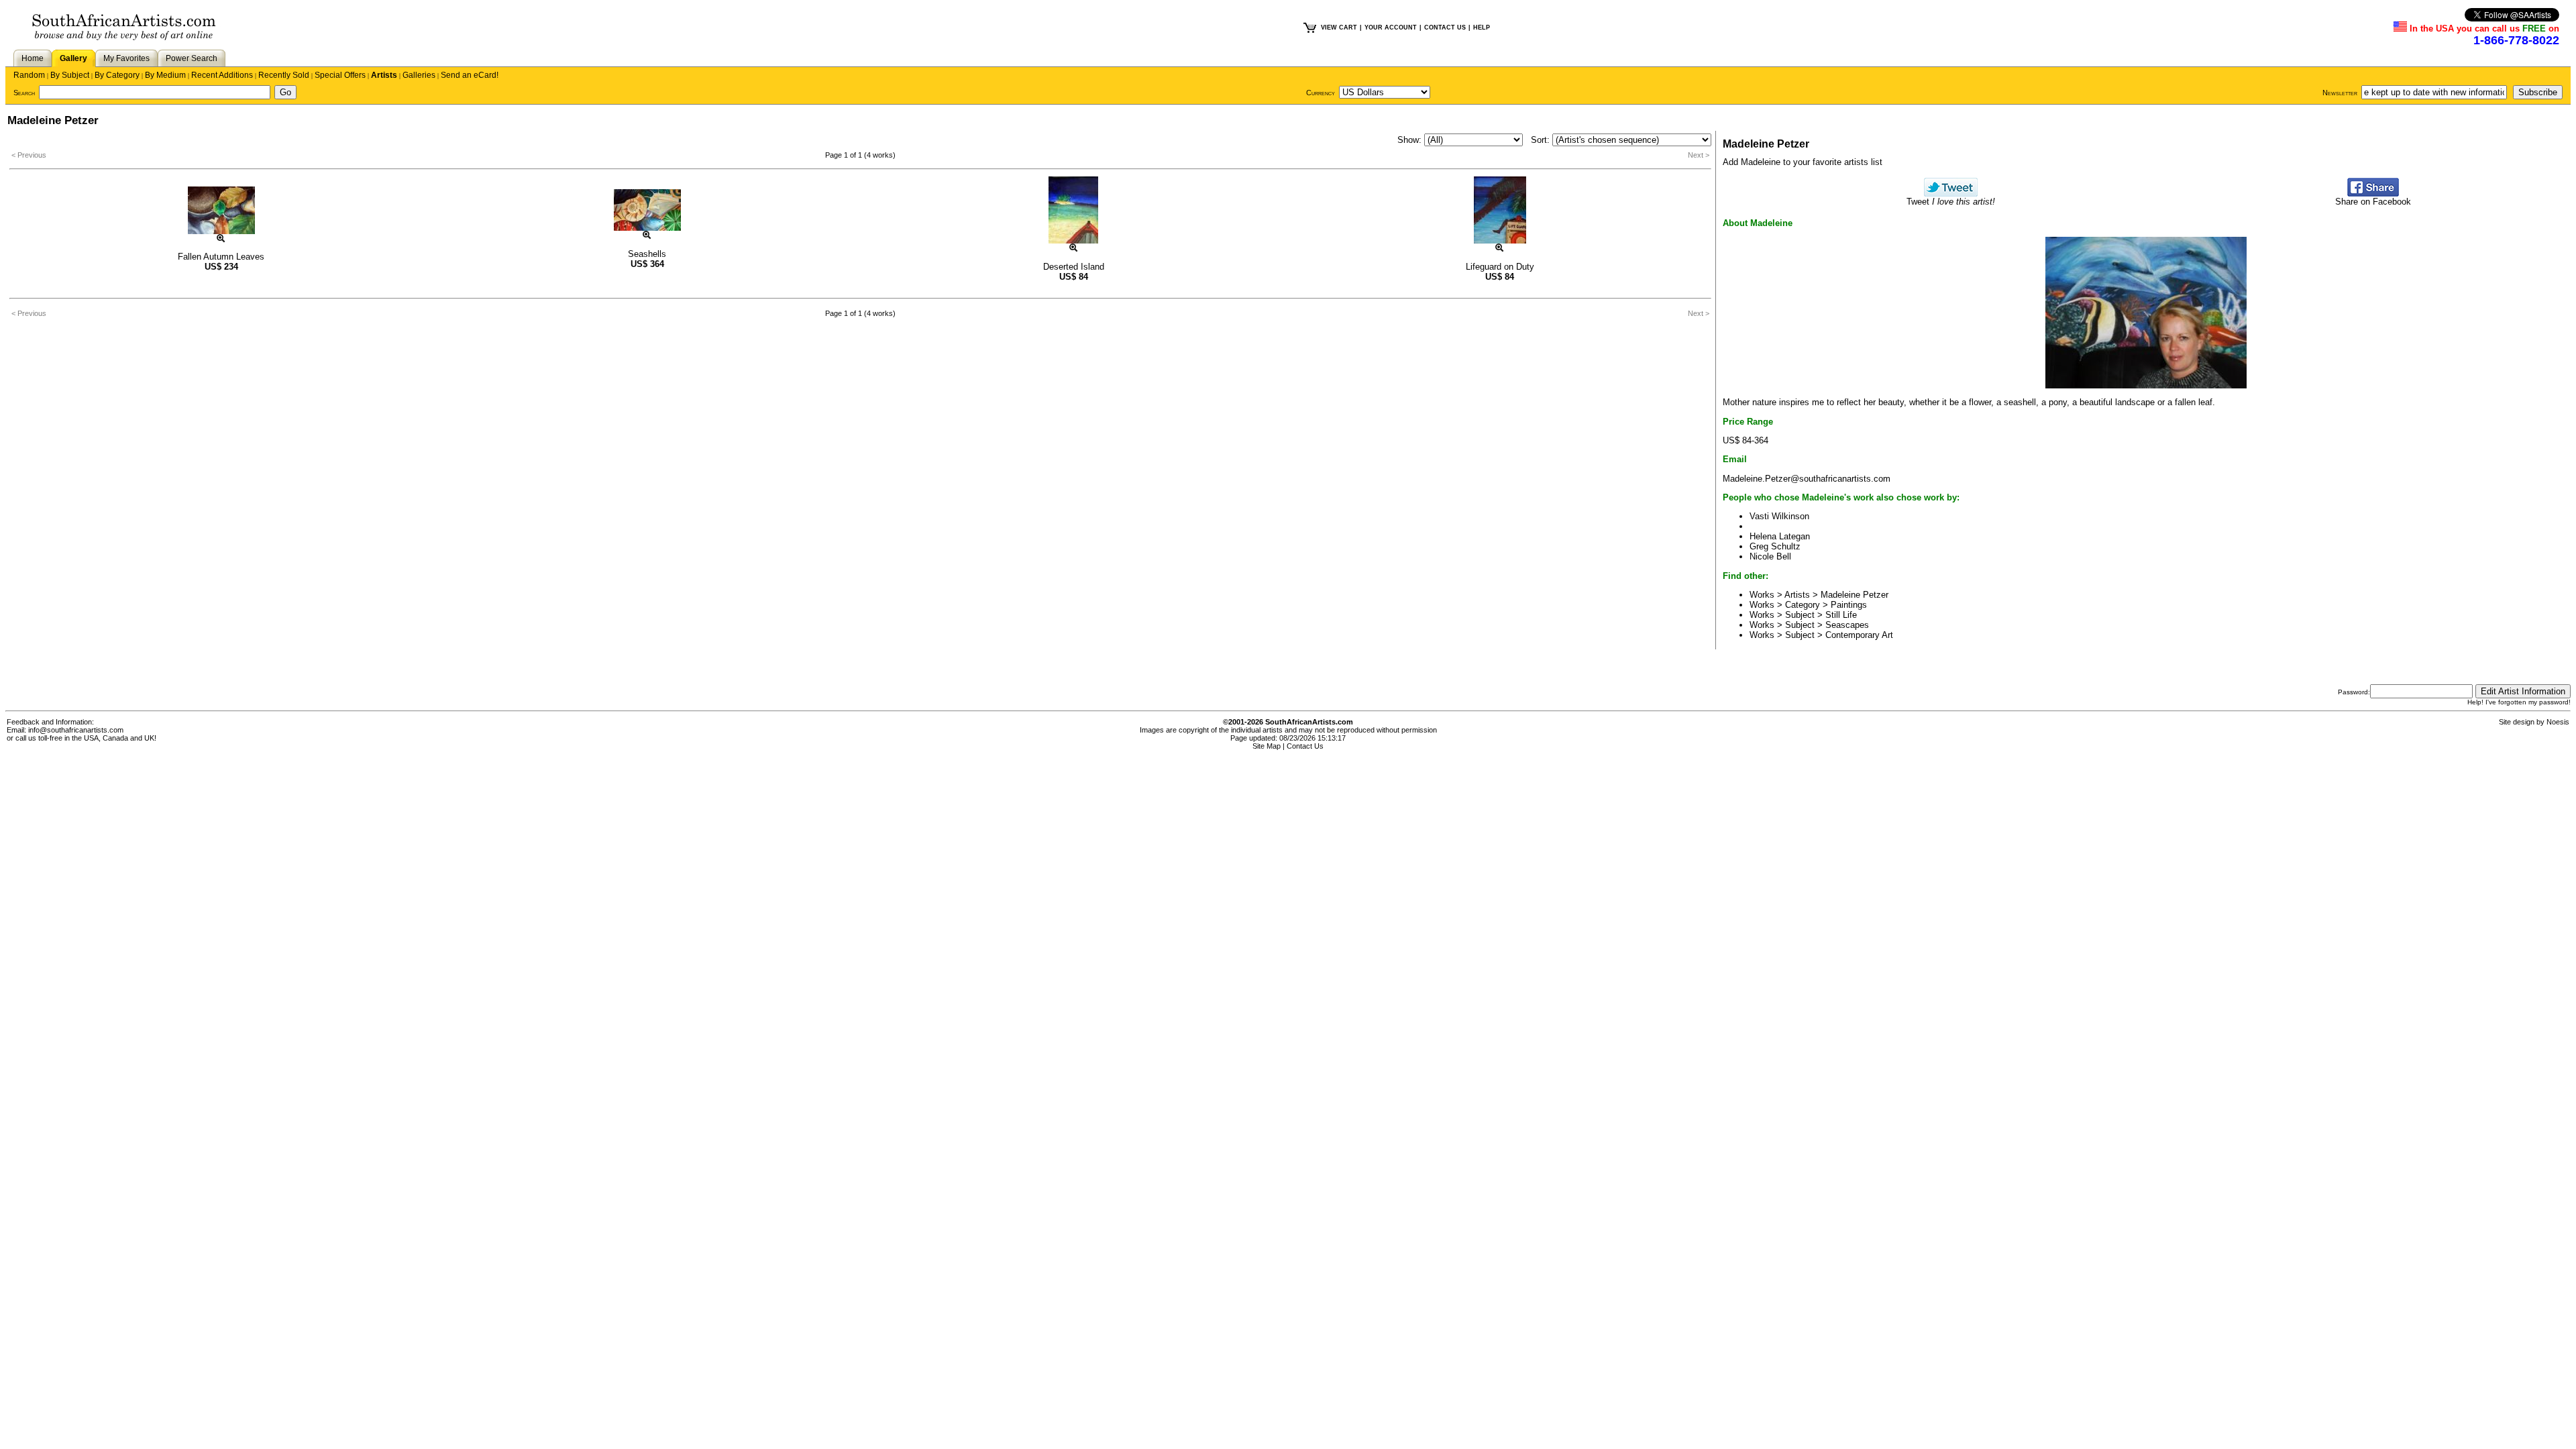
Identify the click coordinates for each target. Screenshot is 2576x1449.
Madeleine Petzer (1855, 595)
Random (29, 75)
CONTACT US (1445, 28)
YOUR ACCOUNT (1391, 28)
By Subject (70, 75)
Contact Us (1305, 746)
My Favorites (126, 58)
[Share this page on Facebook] (2373, 194)
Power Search (192, 58)
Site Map (1267, 746)
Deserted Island (1074, 267)
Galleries (419, 75)
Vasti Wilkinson (1779, 516)
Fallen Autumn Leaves (221, 257)
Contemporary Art (1859, 635)
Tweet (1951, 202)
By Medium (165, 75)
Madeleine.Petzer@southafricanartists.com (1807, 479)
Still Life (1841, 615)
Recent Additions (222, 75)
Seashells (647, 254)
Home (33, 58)
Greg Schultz (1775, 546)
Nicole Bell (1770, 556)
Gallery (73, 58)
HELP (1482, 28)
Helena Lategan (1780, 536)
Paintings (1849, 605)
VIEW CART (1339, 28)
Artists (384, 75)
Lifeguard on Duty (1500, 267)
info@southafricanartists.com (76, 730)
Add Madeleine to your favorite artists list (1803, 162)
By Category (117, 75)
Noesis (2558, 722)
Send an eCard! (470, 75)
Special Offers (340, 75)
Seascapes (1847, 625)
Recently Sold (284, 75)
